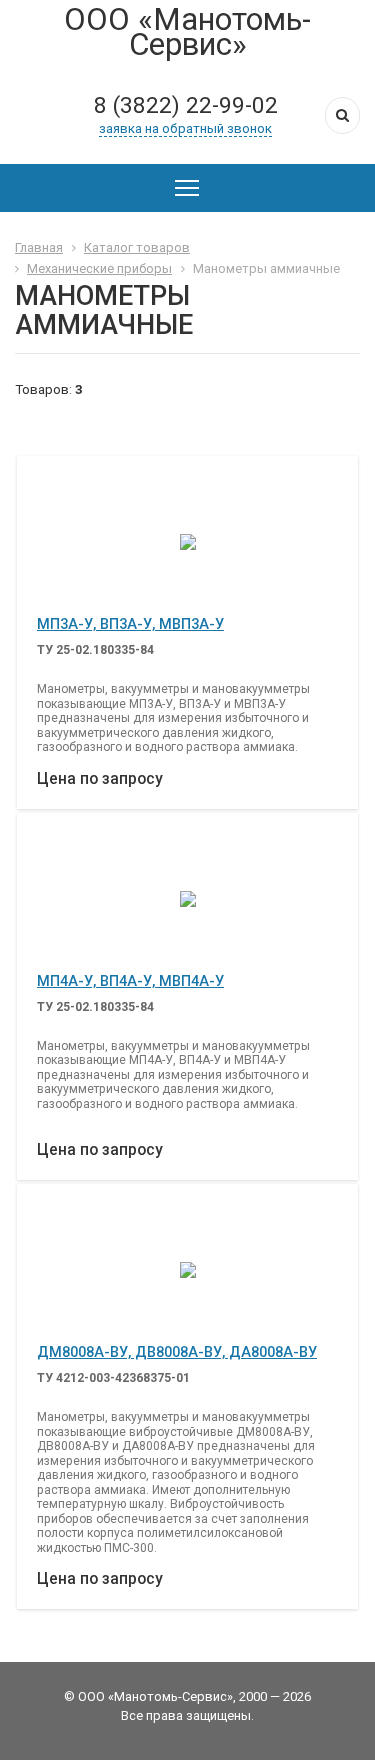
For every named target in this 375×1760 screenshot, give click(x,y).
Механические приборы (99, 268)
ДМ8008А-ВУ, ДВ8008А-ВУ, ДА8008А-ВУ (177, 1352)
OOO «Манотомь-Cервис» (187, 32)
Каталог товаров (137, 247)
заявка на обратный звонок (185, 128)
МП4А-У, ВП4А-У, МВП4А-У (130, 981)
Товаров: (43, 389)
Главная (39, 247)
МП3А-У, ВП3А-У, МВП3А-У (130, 624)
